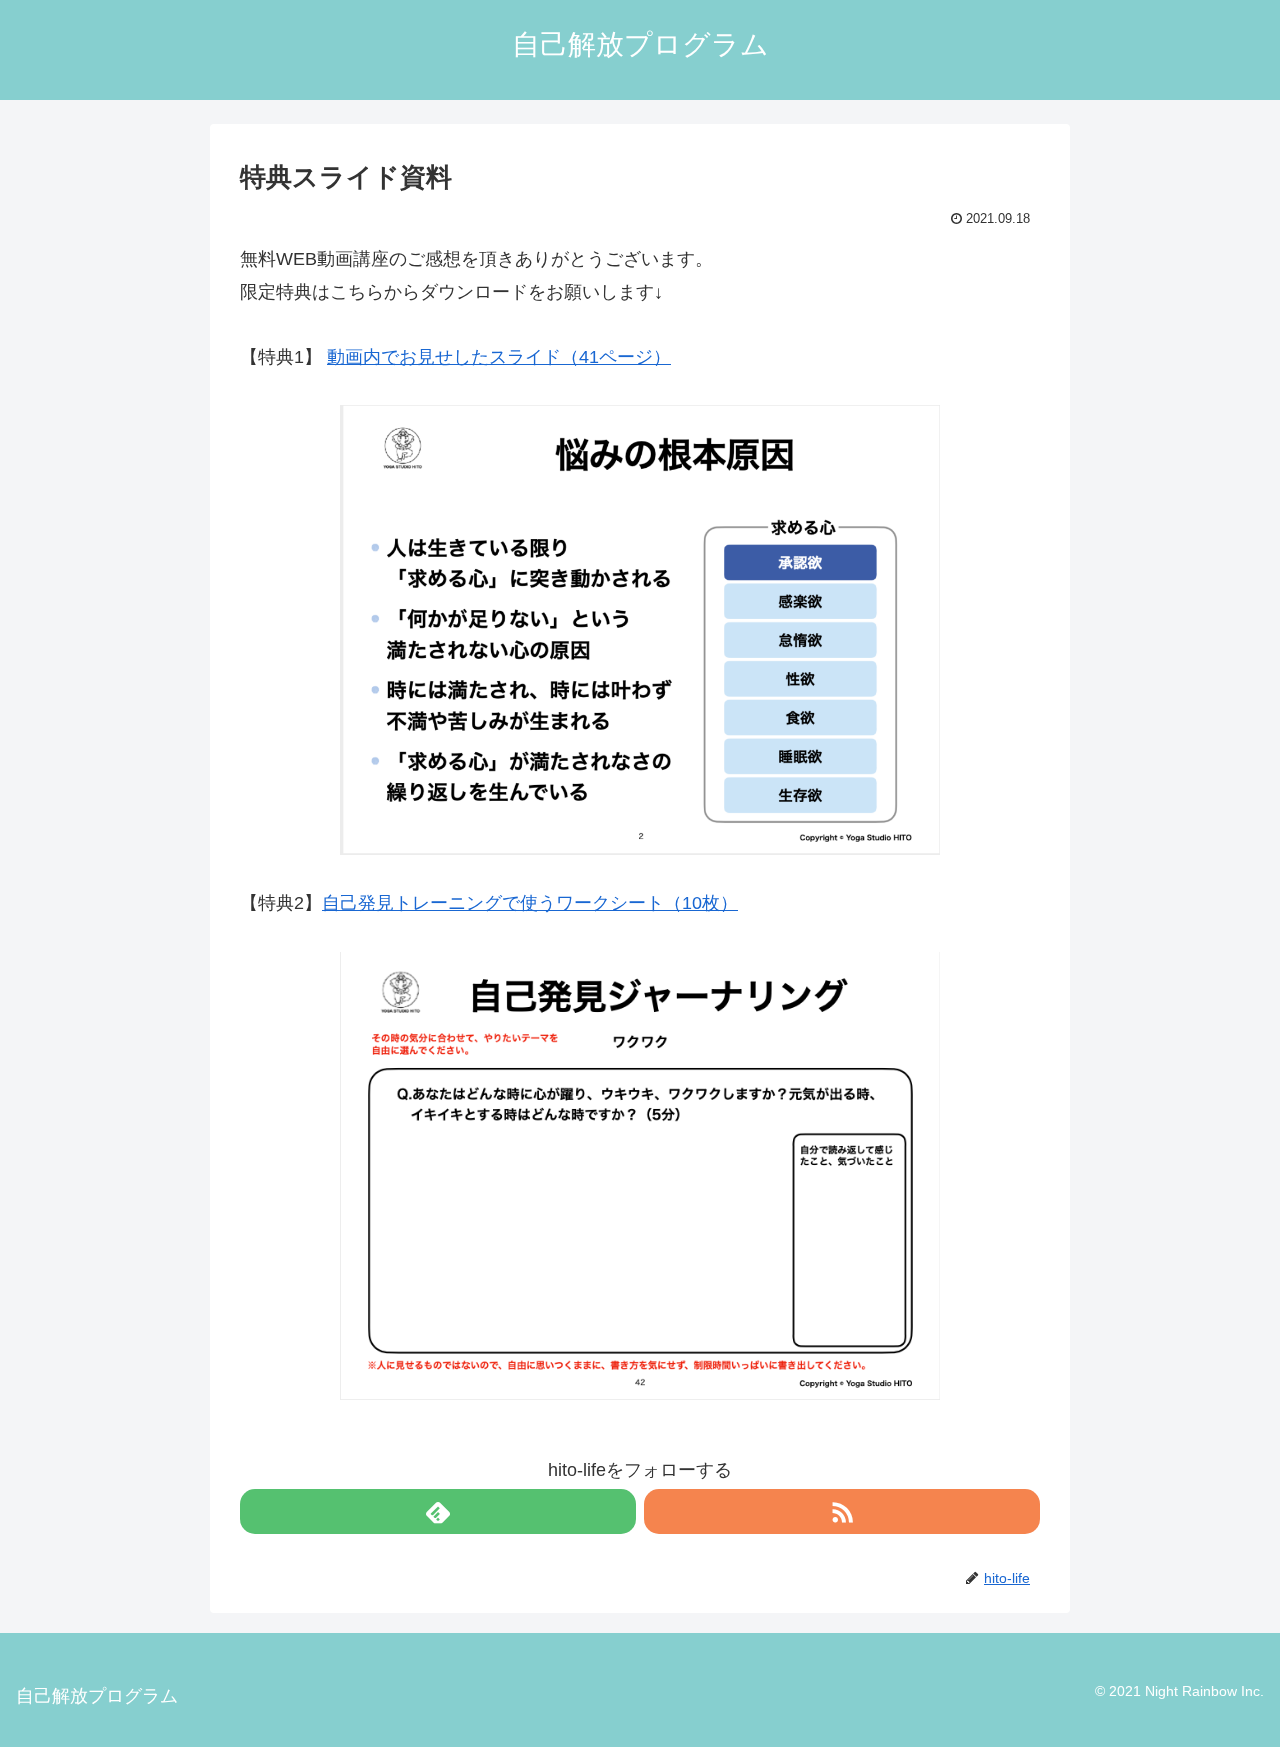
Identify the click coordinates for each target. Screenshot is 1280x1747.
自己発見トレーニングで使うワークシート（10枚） (530, 903)
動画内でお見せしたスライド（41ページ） (499, 357)
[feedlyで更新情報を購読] (438, 1511)
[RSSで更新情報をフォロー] (842, 1511)
